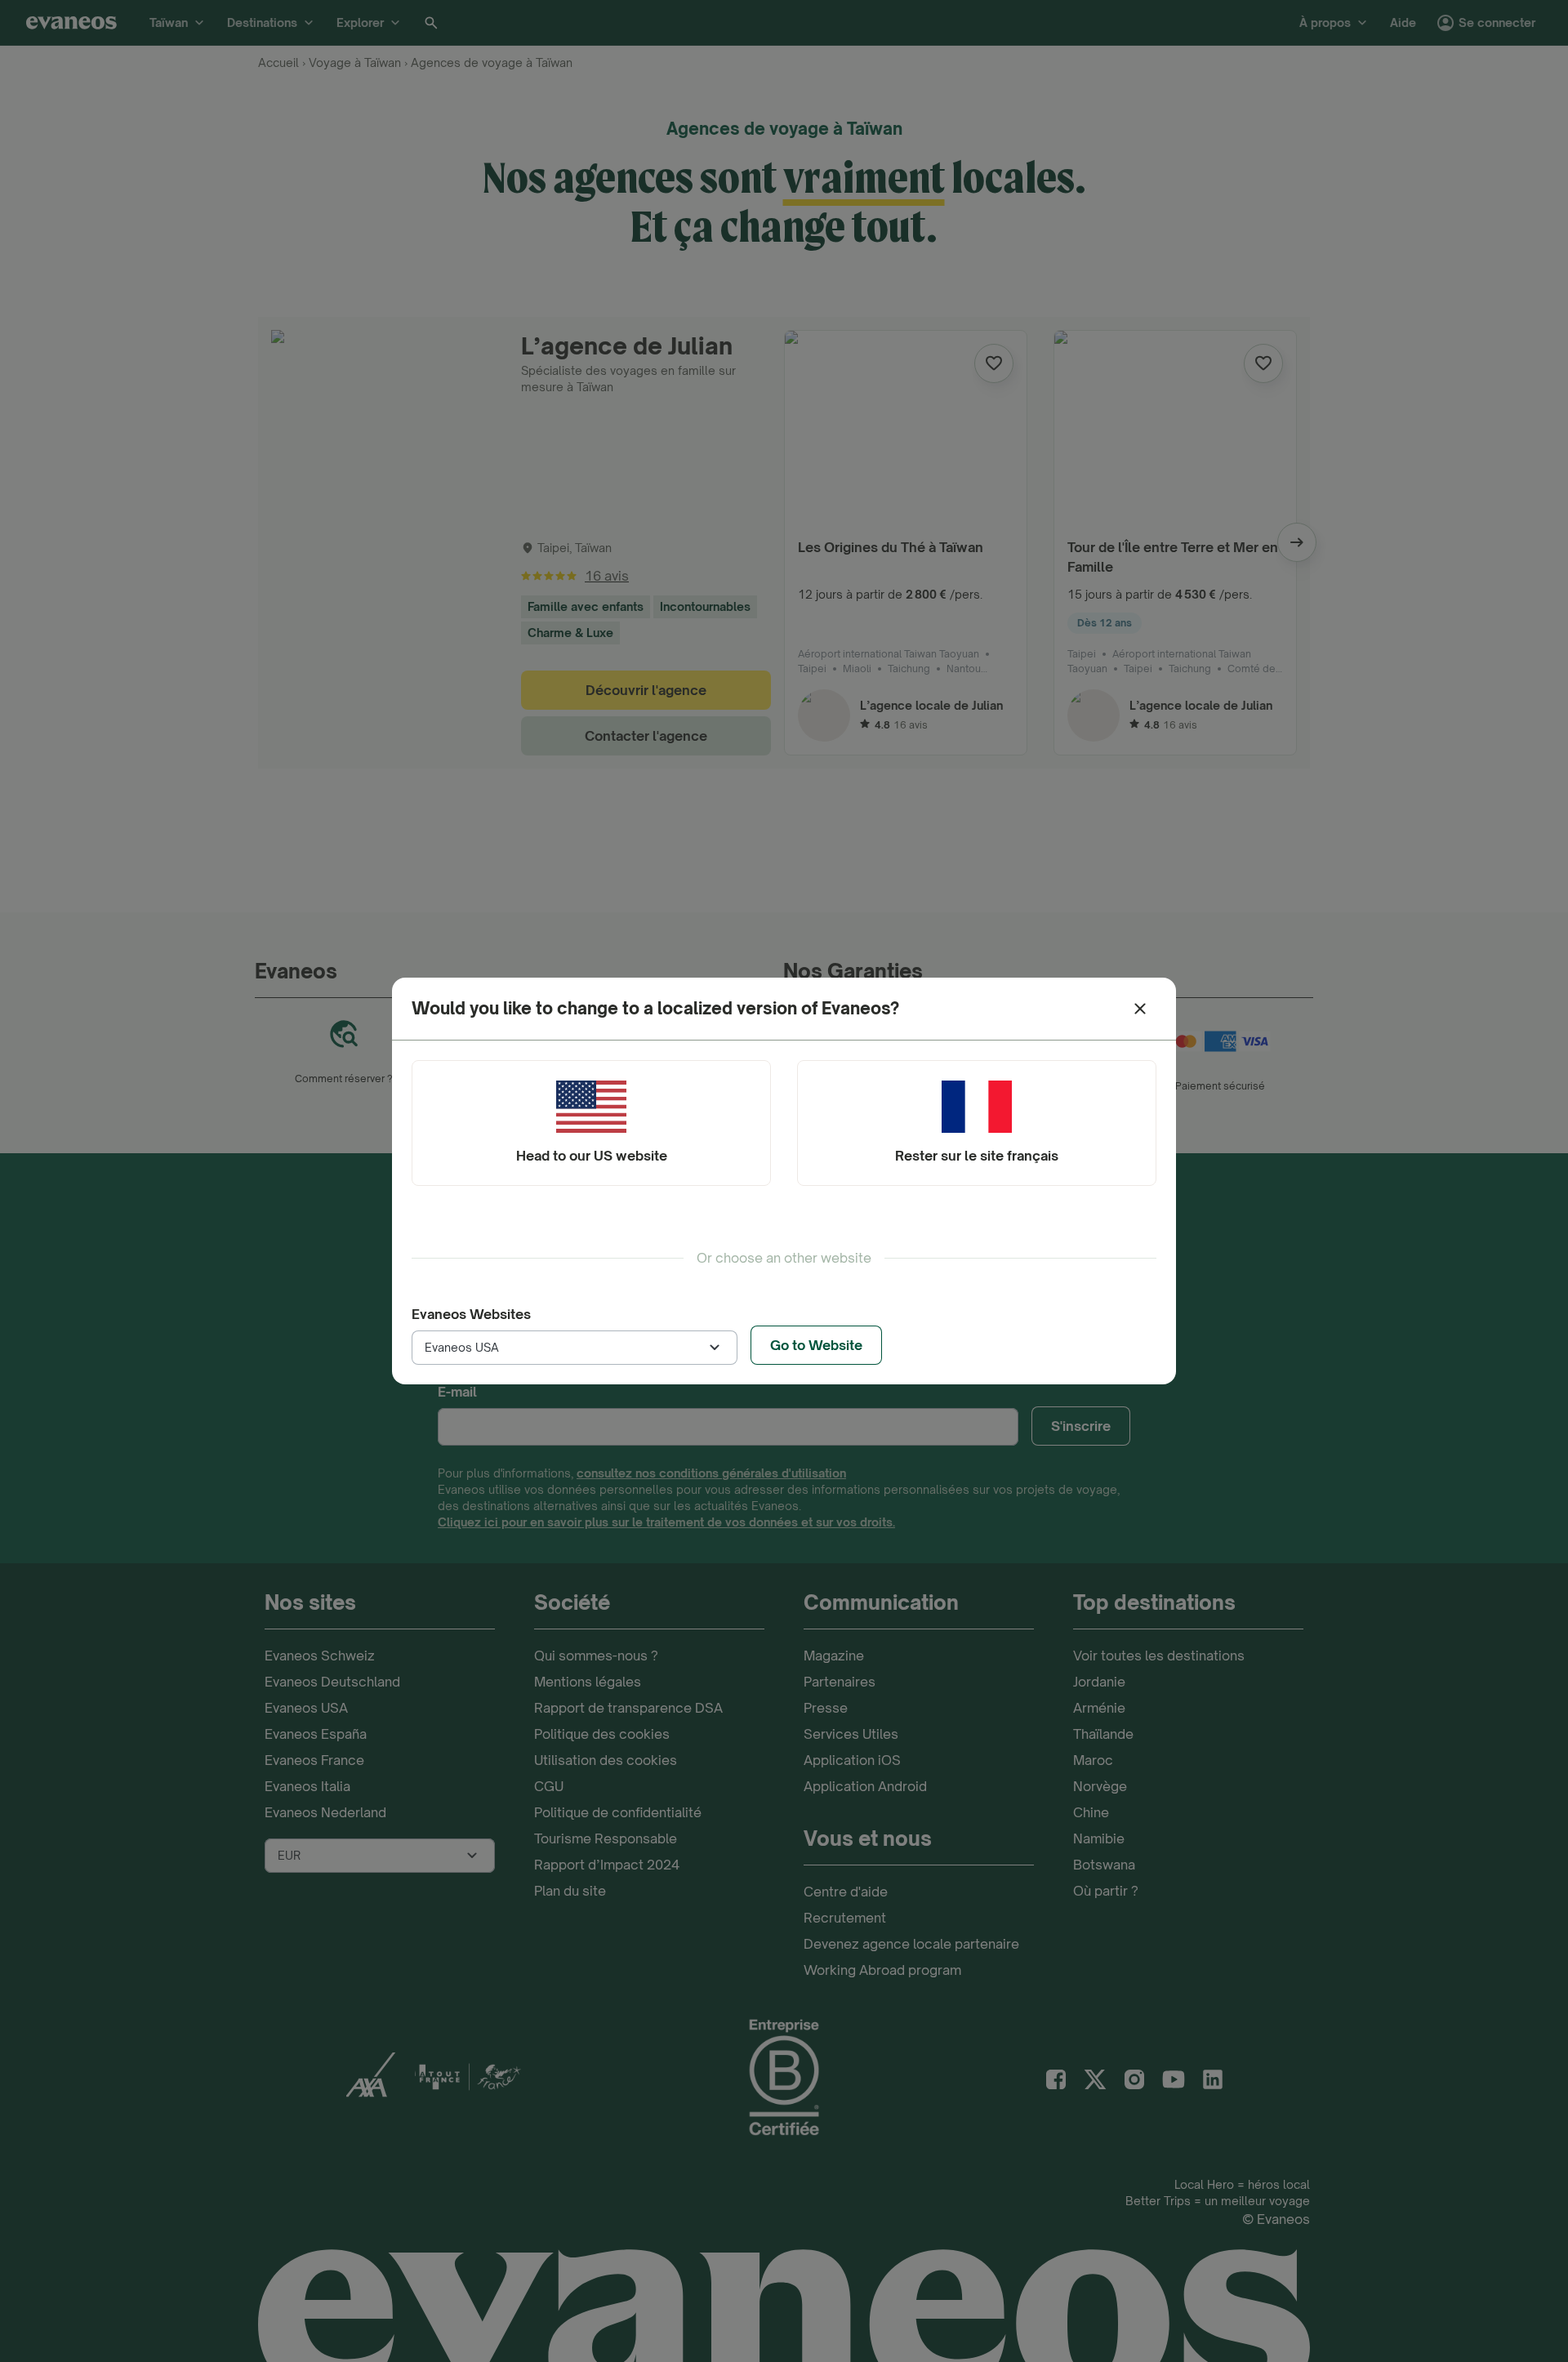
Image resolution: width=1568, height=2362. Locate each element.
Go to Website (816, 1345)
